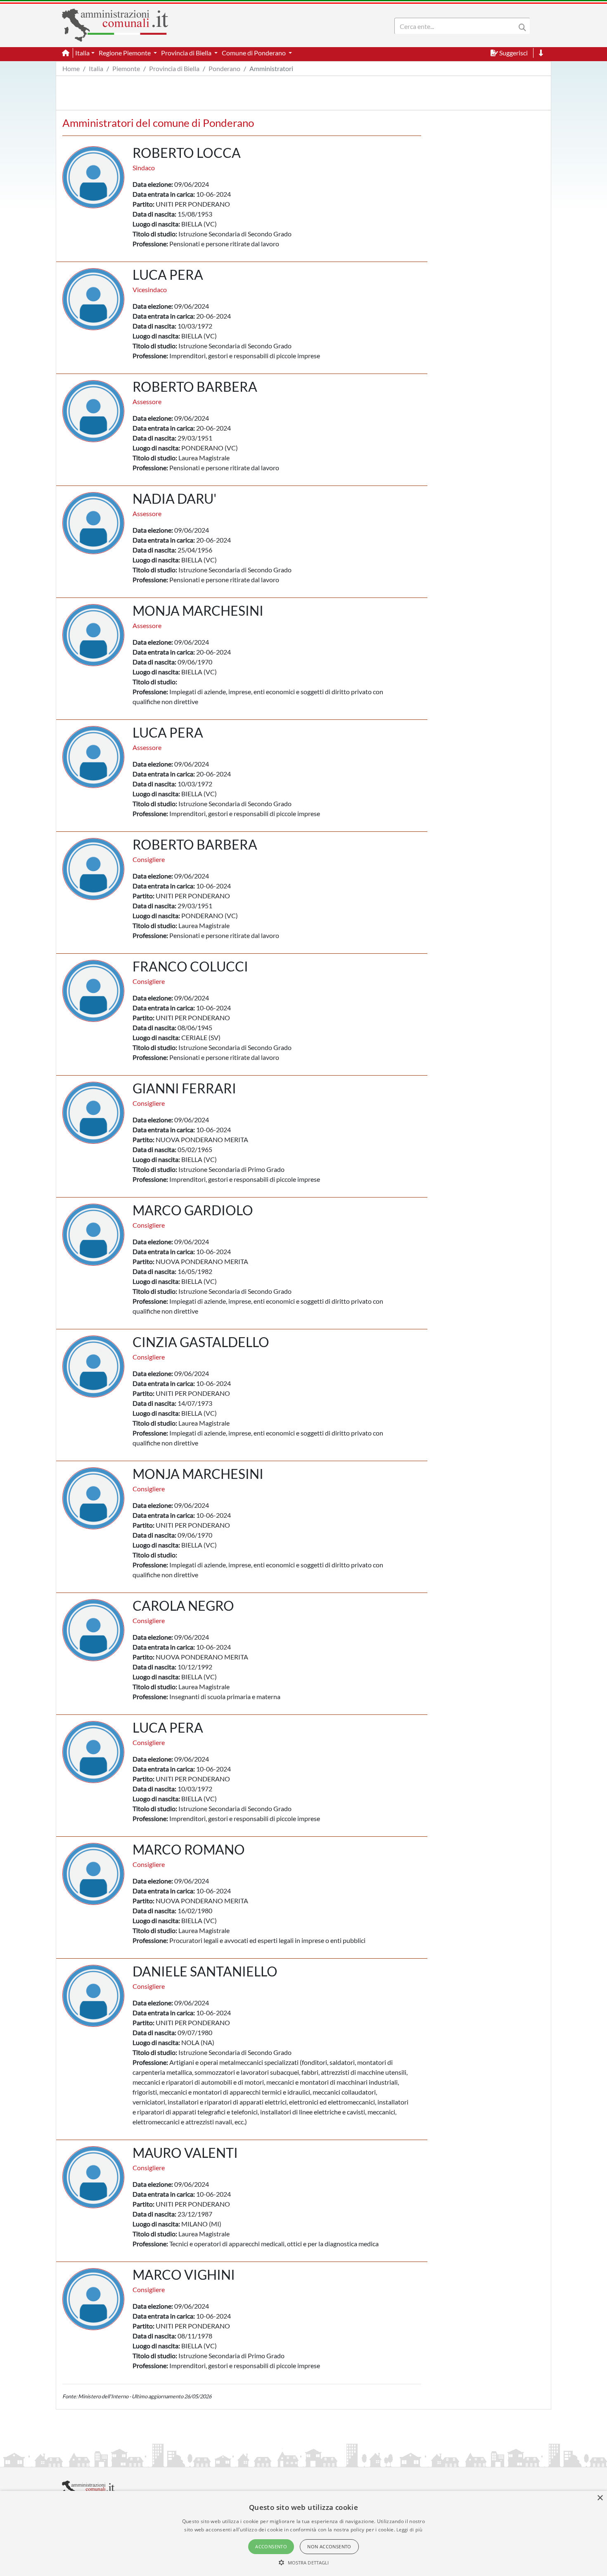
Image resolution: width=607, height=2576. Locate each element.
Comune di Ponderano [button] (254, 53)
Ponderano (224, 68)
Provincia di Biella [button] (187, 53)
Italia (96, 68)
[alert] (303, 2533)
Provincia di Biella (174, 68)
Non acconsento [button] (329, 2546)
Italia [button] (82, 53)
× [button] (600, 2498)
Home (71, 68)
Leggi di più (410, 2530)
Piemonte (126, 68)
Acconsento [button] (271, 2546)
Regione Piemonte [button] (125, 53)
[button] (304, 2562)
